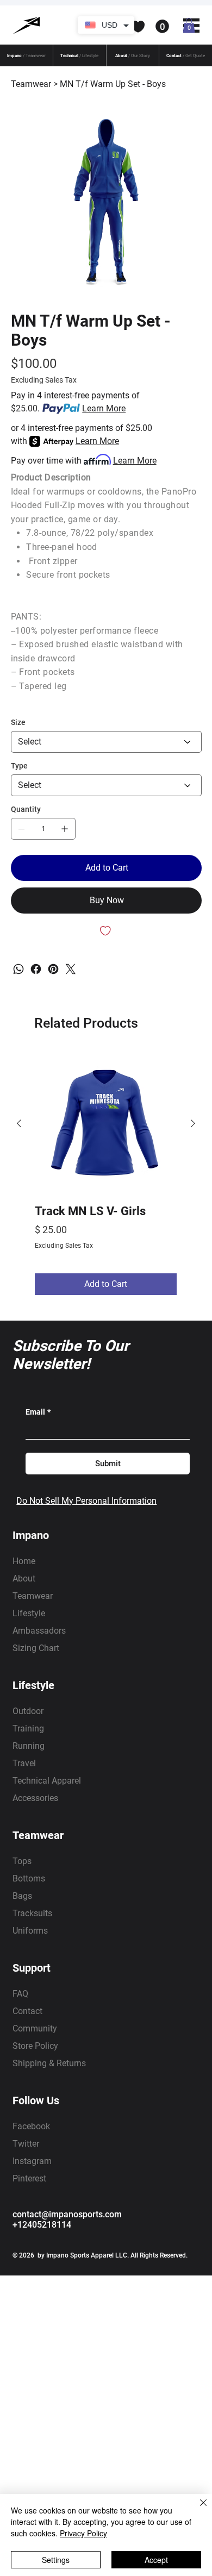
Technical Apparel (47, 1781)
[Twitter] (71, 969)
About (24, 1578)
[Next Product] (193, 1123)
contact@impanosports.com (67, 2214)
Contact (27, 2011)
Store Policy (35, 2046)
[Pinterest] (53, 969)
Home (24, 1561)
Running (29, 1746)
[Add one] (65, 829)
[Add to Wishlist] (106, 931)
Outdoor (28, 1711)
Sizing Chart (36, 1648)
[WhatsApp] (18, 969)
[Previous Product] (19, 1123)
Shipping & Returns (49, 2063)
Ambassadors (39, 1631)
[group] (106, 1174)
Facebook (31, 2126)
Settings (56, 2560)
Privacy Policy (83, 2533)
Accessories (35, 1798)
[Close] (197, 2509)
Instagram (32, 2161)
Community (35, 2028)
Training (28, 1728)
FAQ (20, 1994)
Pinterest (29, 2178)
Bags (22, 1896)
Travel (24, 1763)
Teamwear (33, 1596)
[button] (114, 27)
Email (38, 1412)
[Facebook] (36, 969)
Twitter (26, 2144)
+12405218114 (42, 2225)
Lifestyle (29, 1613)
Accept (156, 2560)
